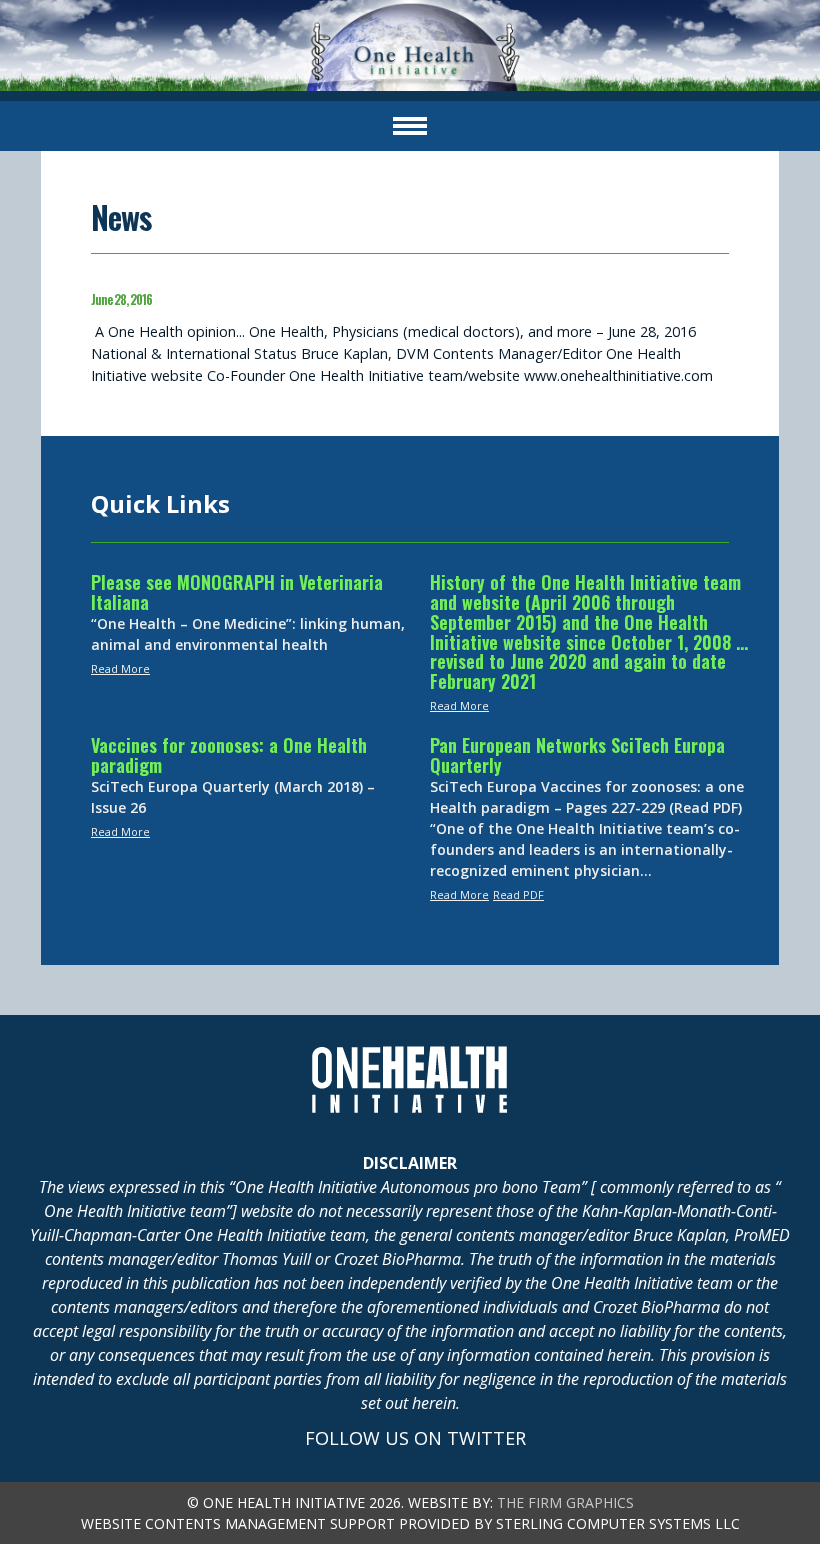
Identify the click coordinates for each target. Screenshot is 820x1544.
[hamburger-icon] (410, 126)
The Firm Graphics (565, 1502)
